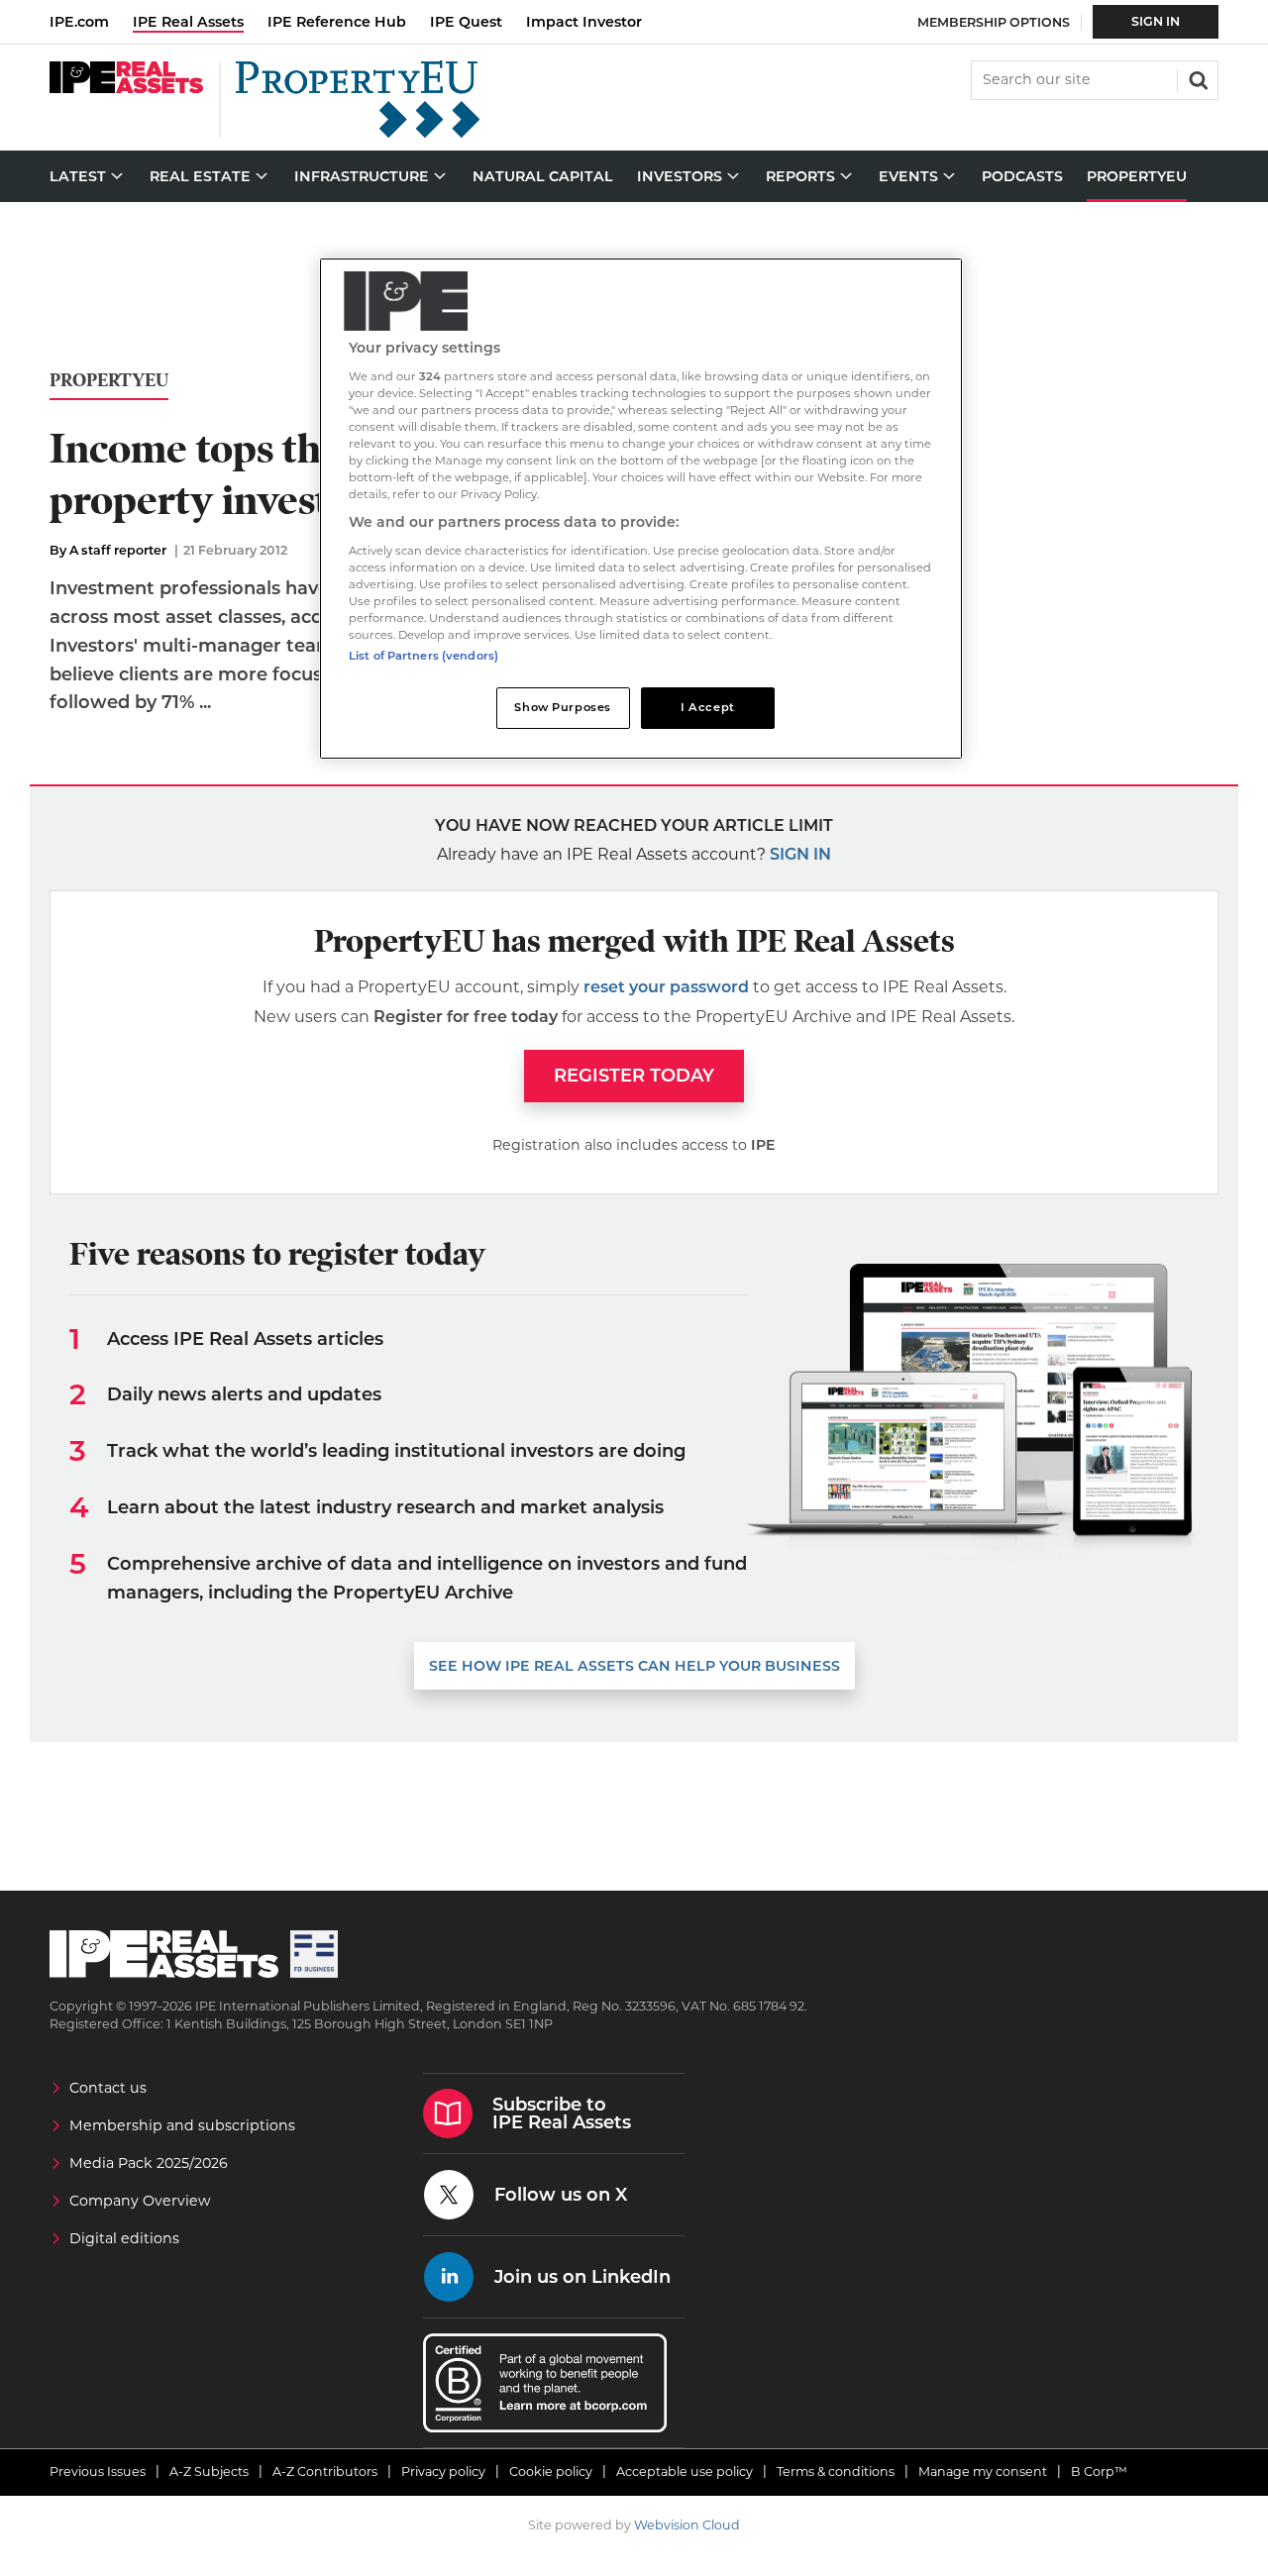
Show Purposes (562, 707)
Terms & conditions (836, 2472)
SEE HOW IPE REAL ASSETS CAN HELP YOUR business (634, 1666)
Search (1197, 78)
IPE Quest (466, 22)
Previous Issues (98, 2472)
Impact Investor (584, 22)
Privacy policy (443, 2472)
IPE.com (79, 22)
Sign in (800, 854)
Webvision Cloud (687, 2525)
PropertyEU (109, 381)
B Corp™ (1099, 2472)
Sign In (1156, 21)
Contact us (108, 2088)
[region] (641, 509)
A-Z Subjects (209, 2472)
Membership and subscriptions (182, 2125)
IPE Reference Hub (337, 22)
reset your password (666, 987)
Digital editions (124, 2238)
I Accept (708, 707)
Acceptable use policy (685, 2472)
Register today (634, 1076)
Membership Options (994, 22)
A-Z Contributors (325, 2472)
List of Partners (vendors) (423, 656)
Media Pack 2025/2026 (149, 2163)
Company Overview (140, 2201)
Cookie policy (551, 2472)
